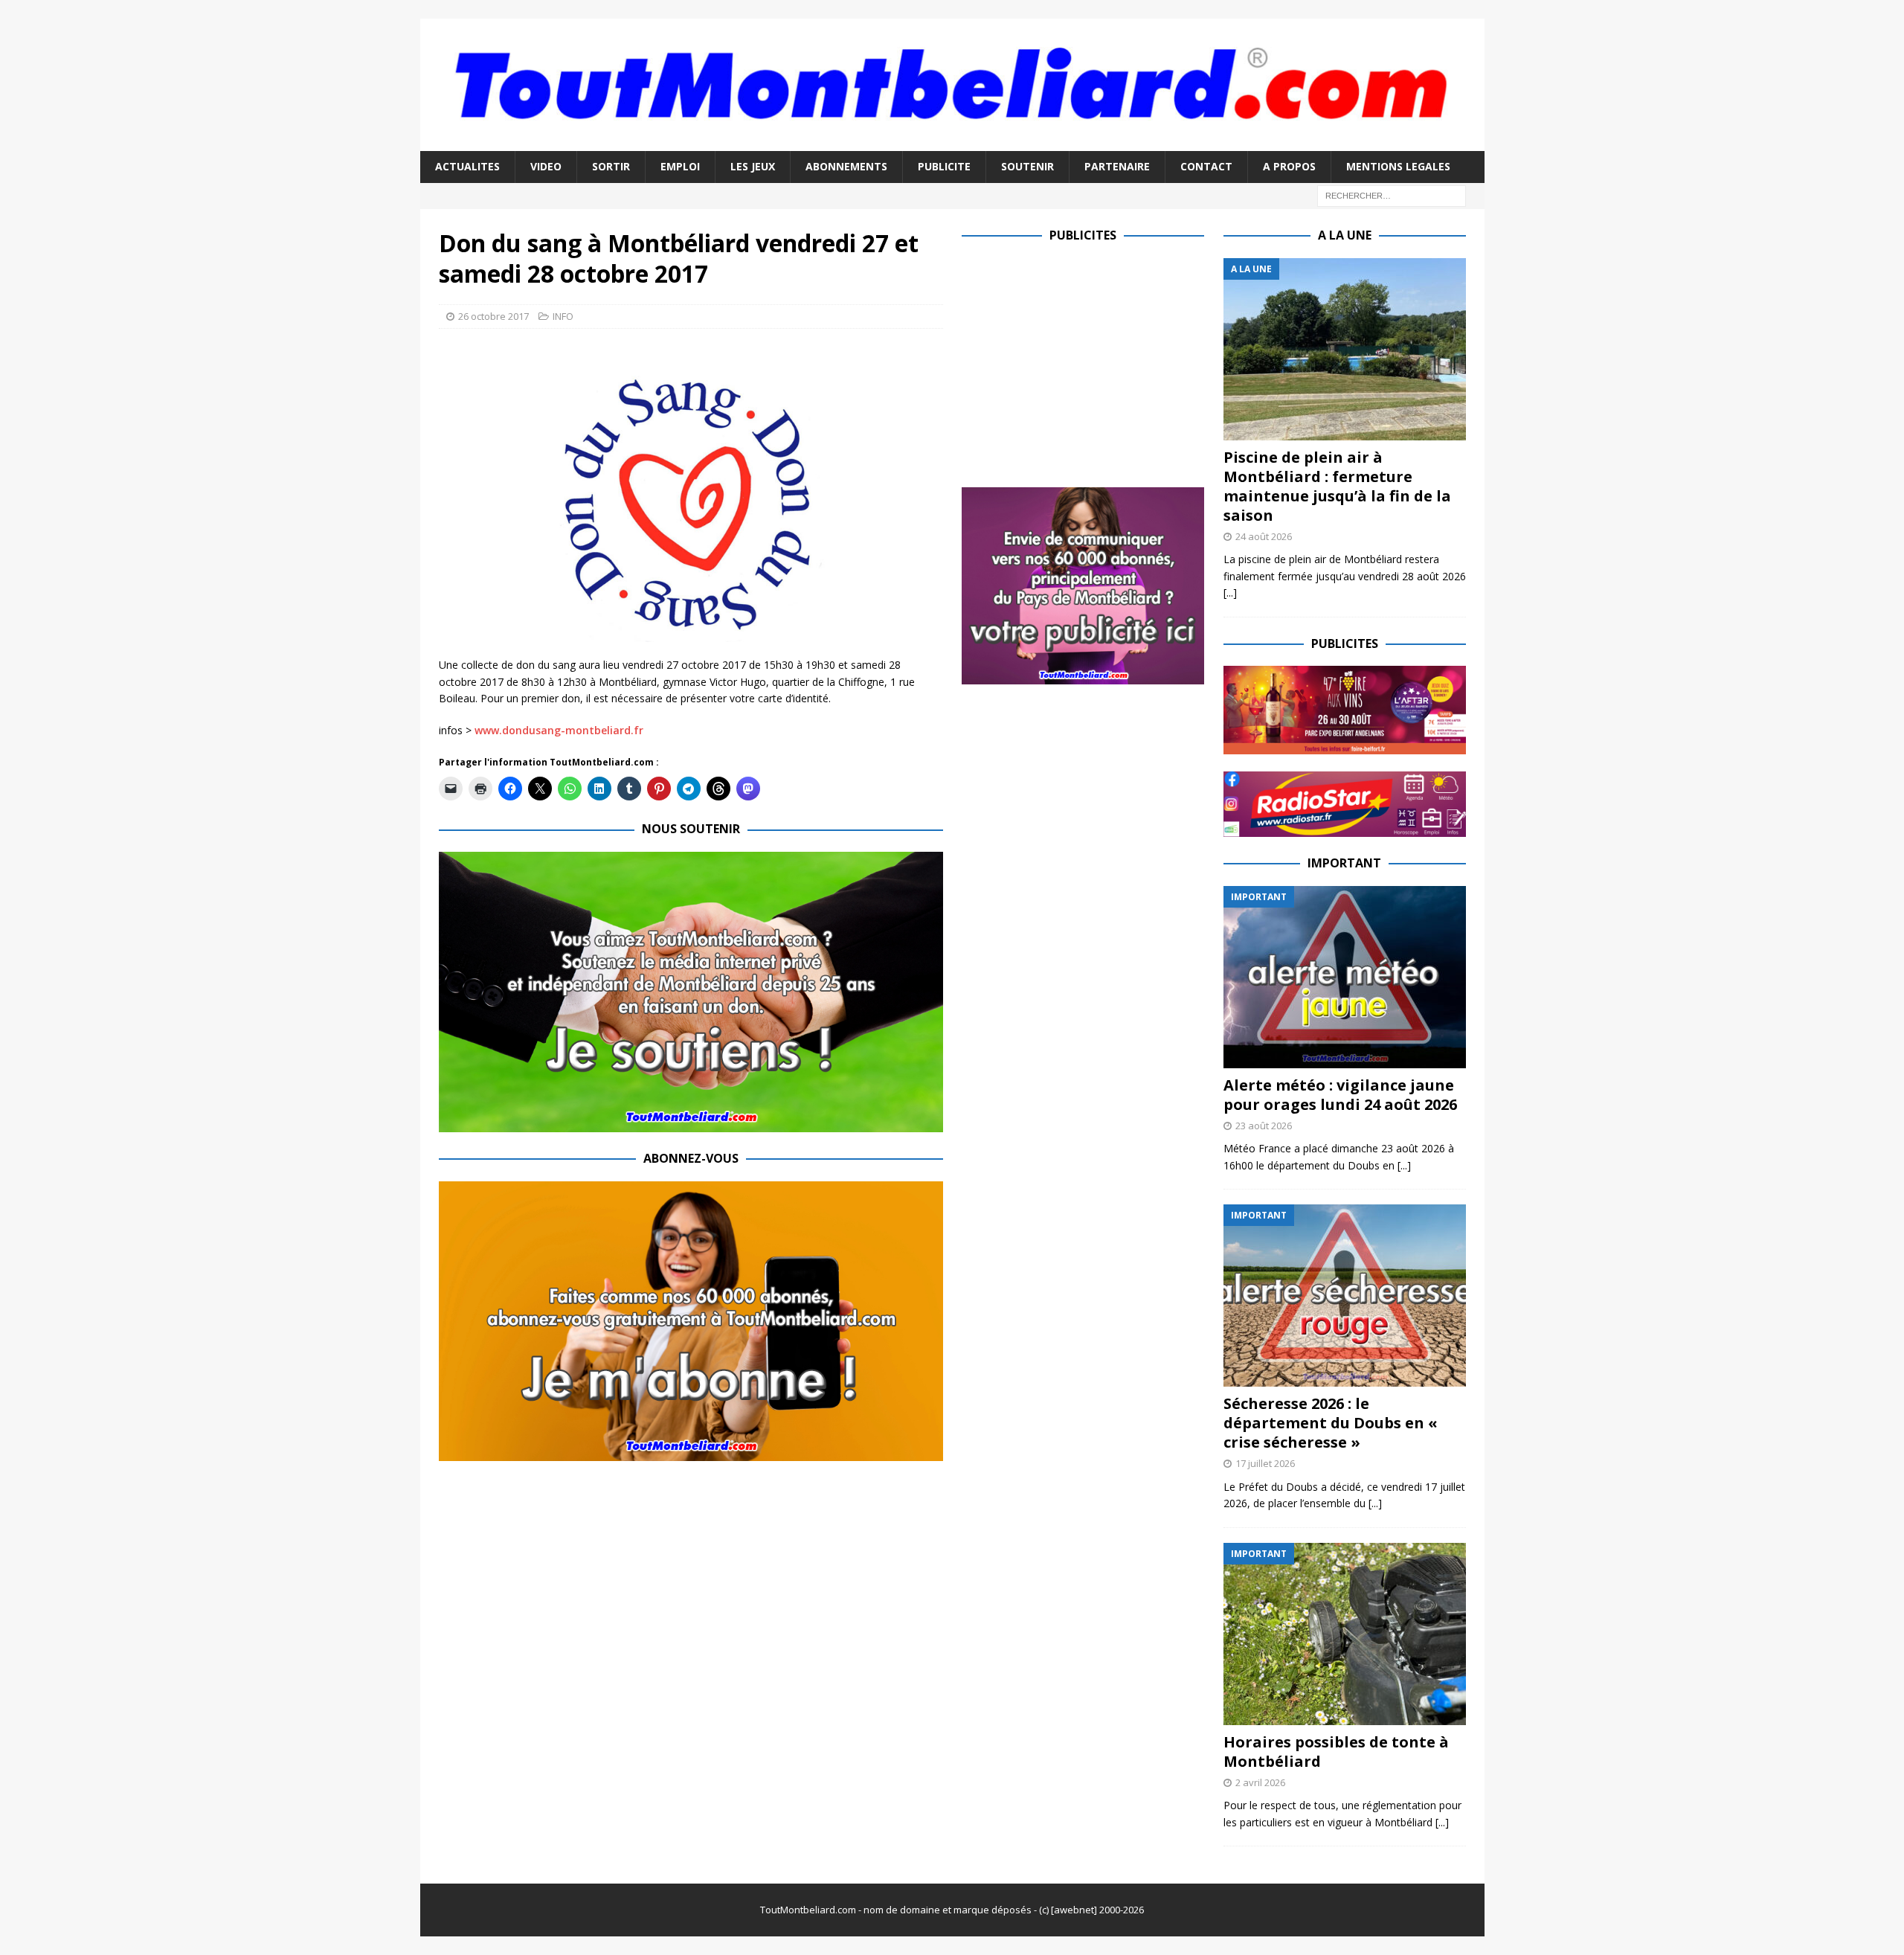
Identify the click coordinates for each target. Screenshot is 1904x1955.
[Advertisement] (1087, 362)
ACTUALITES (467, 166)
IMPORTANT (1344, 863)
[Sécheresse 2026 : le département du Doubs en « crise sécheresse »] (1345, 1296)
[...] (1230, 593)
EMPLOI (680, 166)
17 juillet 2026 (1265, 1463)
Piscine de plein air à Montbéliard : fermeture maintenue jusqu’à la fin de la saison (1337, 486)
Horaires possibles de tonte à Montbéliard (1336, 1752)
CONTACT (1206, 166)
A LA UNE (1345, 235)
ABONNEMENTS (846, 166)
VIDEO (546, 166)
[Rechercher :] (1392, 195)
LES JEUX (753, 166)
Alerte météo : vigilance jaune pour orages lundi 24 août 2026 (1340, 1095)
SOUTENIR (1027, 166)
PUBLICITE (944, 166)
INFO (563, 316)
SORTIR (611, 166)
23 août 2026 (1264, 1126)
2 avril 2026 (1260, 1782)
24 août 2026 (1264, 536)
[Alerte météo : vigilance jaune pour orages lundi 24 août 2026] (1345, 977)
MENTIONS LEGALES (1398, 166)
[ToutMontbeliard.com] (952, 142)
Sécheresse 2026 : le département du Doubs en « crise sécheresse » (1331, 1423)
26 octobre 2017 (493, 316)
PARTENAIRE (1117, 166)
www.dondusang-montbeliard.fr (559, 730)
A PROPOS (1289, 166)
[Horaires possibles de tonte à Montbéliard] (1345, 1634)
